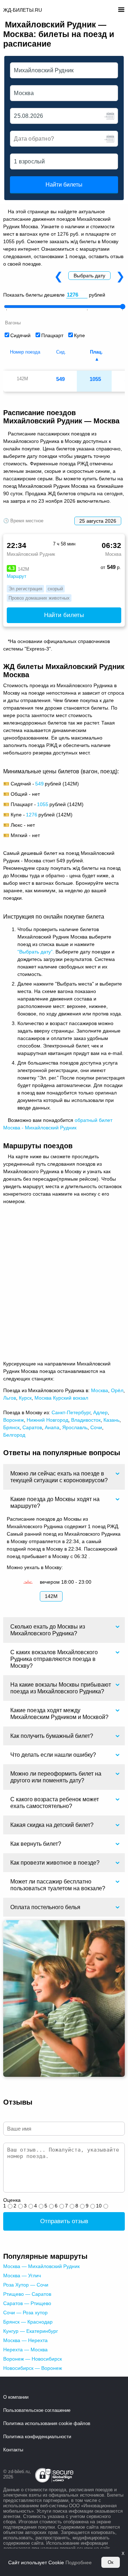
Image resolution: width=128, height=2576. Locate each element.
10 (99, 2206)
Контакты (13, 2450)
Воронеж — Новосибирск (33, 2359)
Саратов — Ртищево (27, 2303)
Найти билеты (64, 185)
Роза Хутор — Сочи (26, 2285)
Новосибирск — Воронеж (33, 2368)
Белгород (14, 1435)
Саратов (32, 1427)
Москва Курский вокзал (61, 1398)
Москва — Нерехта (25, 2340)
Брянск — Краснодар (28, 2322)
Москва (100, 1390)
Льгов (10, 1398)
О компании (16, 2397)
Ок (111, 2562)
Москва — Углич (22, 2275)
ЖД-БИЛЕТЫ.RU (23, 10)
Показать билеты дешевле (34, 295)
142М (51, 1596)
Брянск (11, 1427)
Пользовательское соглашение (37, 2410)
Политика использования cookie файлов (47, 2423)
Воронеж (14, 1420)
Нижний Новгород (47, 1420)
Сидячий (20, 335)
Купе (79, 335)
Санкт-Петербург (71, 1412)
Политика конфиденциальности (37, 2437)
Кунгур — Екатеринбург (31, 2331)
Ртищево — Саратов (27, 2294)
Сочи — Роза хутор (25, 2313)
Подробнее (79, 2562)
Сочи (96, 1427)
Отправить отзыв (64, 2221)
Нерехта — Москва (25, 2350)
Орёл (117, 1390)
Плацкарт (52, 335)
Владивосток (86, 1420)
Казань (111, 1420)
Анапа (52, 1427)
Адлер (100, 1412)
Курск (25, 1398)
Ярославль (75, 1427)
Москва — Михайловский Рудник (41, 2266)
